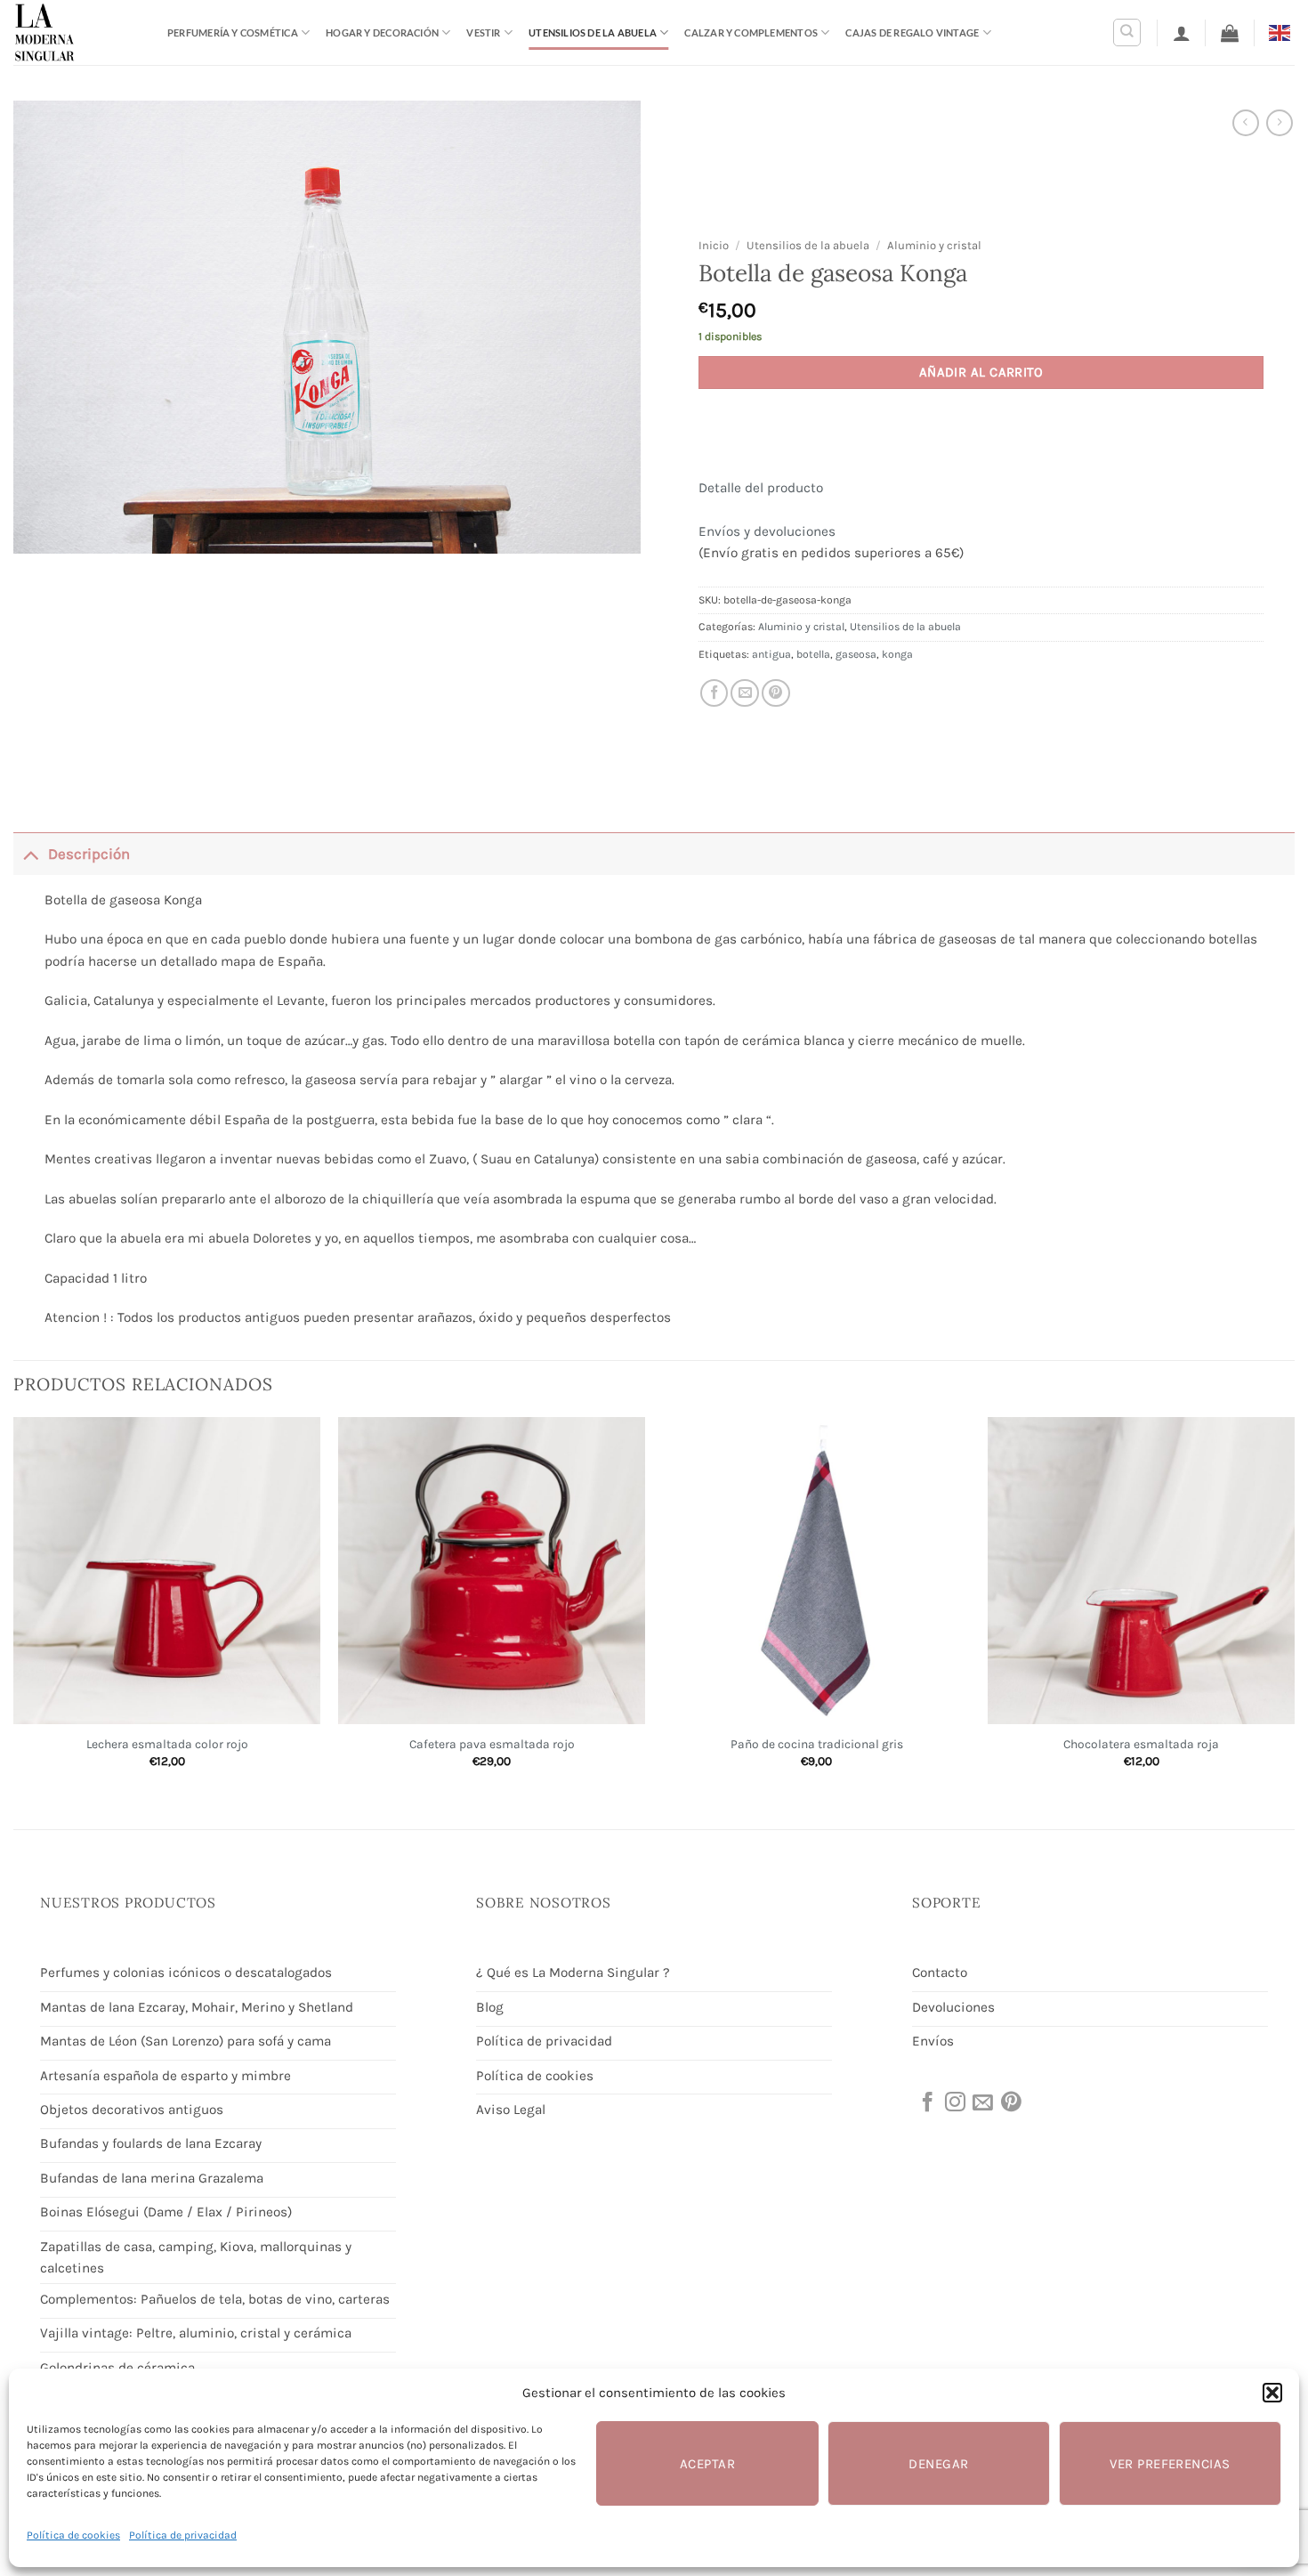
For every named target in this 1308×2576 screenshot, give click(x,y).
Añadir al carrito (981, 372)
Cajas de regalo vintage (912, 32)
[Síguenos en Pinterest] (1010, 2103)
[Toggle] (30, 853)
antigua (771, 654)
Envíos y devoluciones (767, 531)
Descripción (89, 854)
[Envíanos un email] (981, 2103)
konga (897, 654)
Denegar (938, 2464)
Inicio (714, 245)
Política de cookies (73, 2535)
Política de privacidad (183, 2535)
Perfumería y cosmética (233, 32)
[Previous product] (1280, 123)
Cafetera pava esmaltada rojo (492, 1744)
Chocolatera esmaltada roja (1141, 1744)
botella (813, 654)
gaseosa (856, 654)
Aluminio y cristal (934, 245)
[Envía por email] (745, 693)
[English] (1282, 32)
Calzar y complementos (751, 32)
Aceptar (707, 2464)
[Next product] (1246, 123)
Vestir (483, 32)
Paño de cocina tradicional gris (817, 1744)
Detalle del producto (761, 488)
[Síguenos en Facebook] (926, 2103)
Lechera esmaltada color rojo (167, 1744)
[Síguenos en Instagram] (954, 2103)
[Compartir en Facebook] (715, 693)
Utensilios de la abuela (593, 32)
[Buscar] (1127, 32)
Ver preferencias (1170, 2464)
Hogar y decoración (382, 32)
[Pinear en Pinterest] (776, 693)
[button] (1272, 2393)
